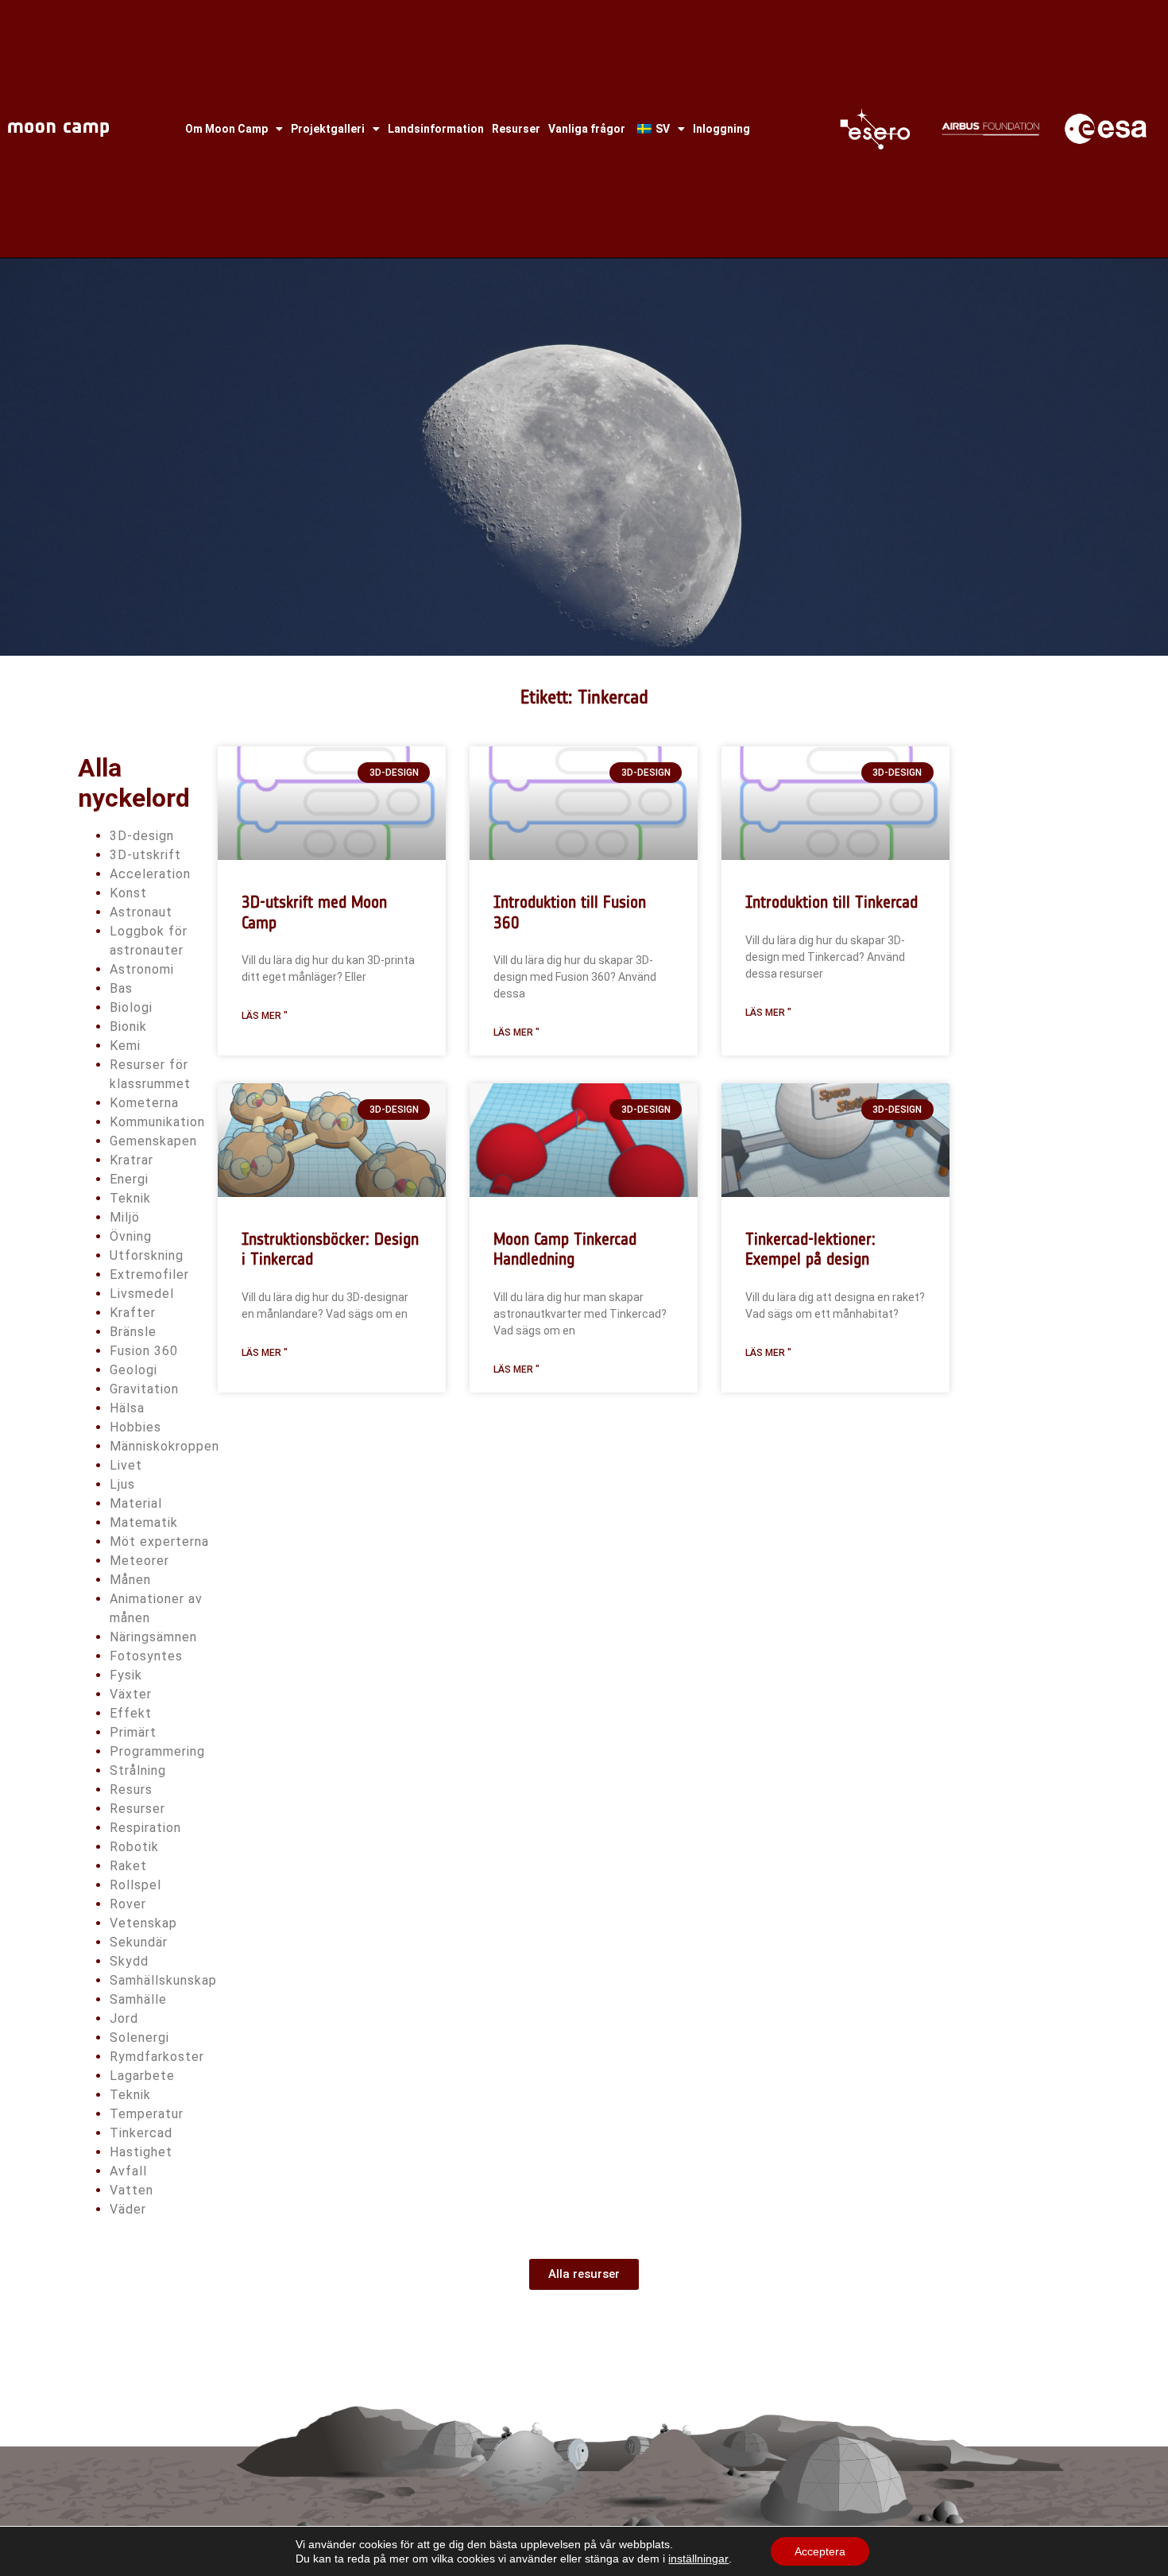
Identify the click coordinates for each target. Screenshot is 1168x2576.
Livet (126, 1465)
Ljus (122, 1484)
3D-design (142, 836)
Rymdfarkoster (157, 2057)
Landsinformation (436, 129)
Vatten (131, 2190)
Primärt (133, 1732)
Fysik (126, 1675)
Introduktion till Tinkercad (832, 902)
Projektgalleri (328, 129)
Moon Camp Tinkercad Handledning (565, 1249)
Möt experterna (159, 1542)
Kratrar (131, 1160)
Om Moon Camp (226, 129)
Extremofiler (149, 1274)
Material (136, 1503)
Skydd (129, 1961)
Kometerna (144, 1103)
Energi (129, 1179)
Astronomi (142, 969)
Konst (128, 893)
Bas (121, 988)
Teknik (130, 1198)
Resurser (516, 129)
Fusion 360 (144, 1351)
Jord (124, 2018)
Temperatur (147, 2114)
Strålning (138, 1770)
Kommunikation (157, 1122)
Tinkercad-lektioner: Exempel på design (810, 1249)
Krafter (133, 1313)
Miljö (125, 1217)
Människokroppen (164, 1446)
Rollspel (135, 1885)
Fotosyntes (146, 1656)
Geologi (133, 1370)
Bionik (128, 1027)
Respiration (145, 1828)
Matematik (144, 1522)
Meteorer (139, 1561)
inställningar (698, 2559)
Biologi (131, 1007)
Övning (131, 1236)
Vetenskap (143, 1923)
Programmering (157, 1751)
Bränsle (133, 1332)
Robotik (134, 1847)
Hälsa (127, 1408)
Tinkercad (141, 2133)
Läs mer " (265, 1016)
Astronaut (141, 912)
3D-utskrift (145, 855)
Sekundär (139, 1942)
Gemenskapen (153, 1141)
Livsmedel (142, 1294)
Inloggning (721, 129)
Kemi (125, 1046)
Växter (131, 1694)
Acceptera (820, 2551)
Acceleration (150, 874)
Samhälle (138, 1999)
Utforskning (147, 1255)
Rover (128, 1904)
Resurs (131, 1790)
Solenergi (139, 2038)
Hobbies (135, 1427)
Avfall (128, 2171)
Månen (130, 1580)
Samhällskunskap (163, 1980)
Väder (128, 2209)
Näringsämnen (153, 1637)
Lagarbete (142, 2076)
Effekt (131, 1713)
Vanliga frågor (587, 129)
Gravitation (144, 1389)
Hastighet (141, 2152)
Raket (128, 1866)
